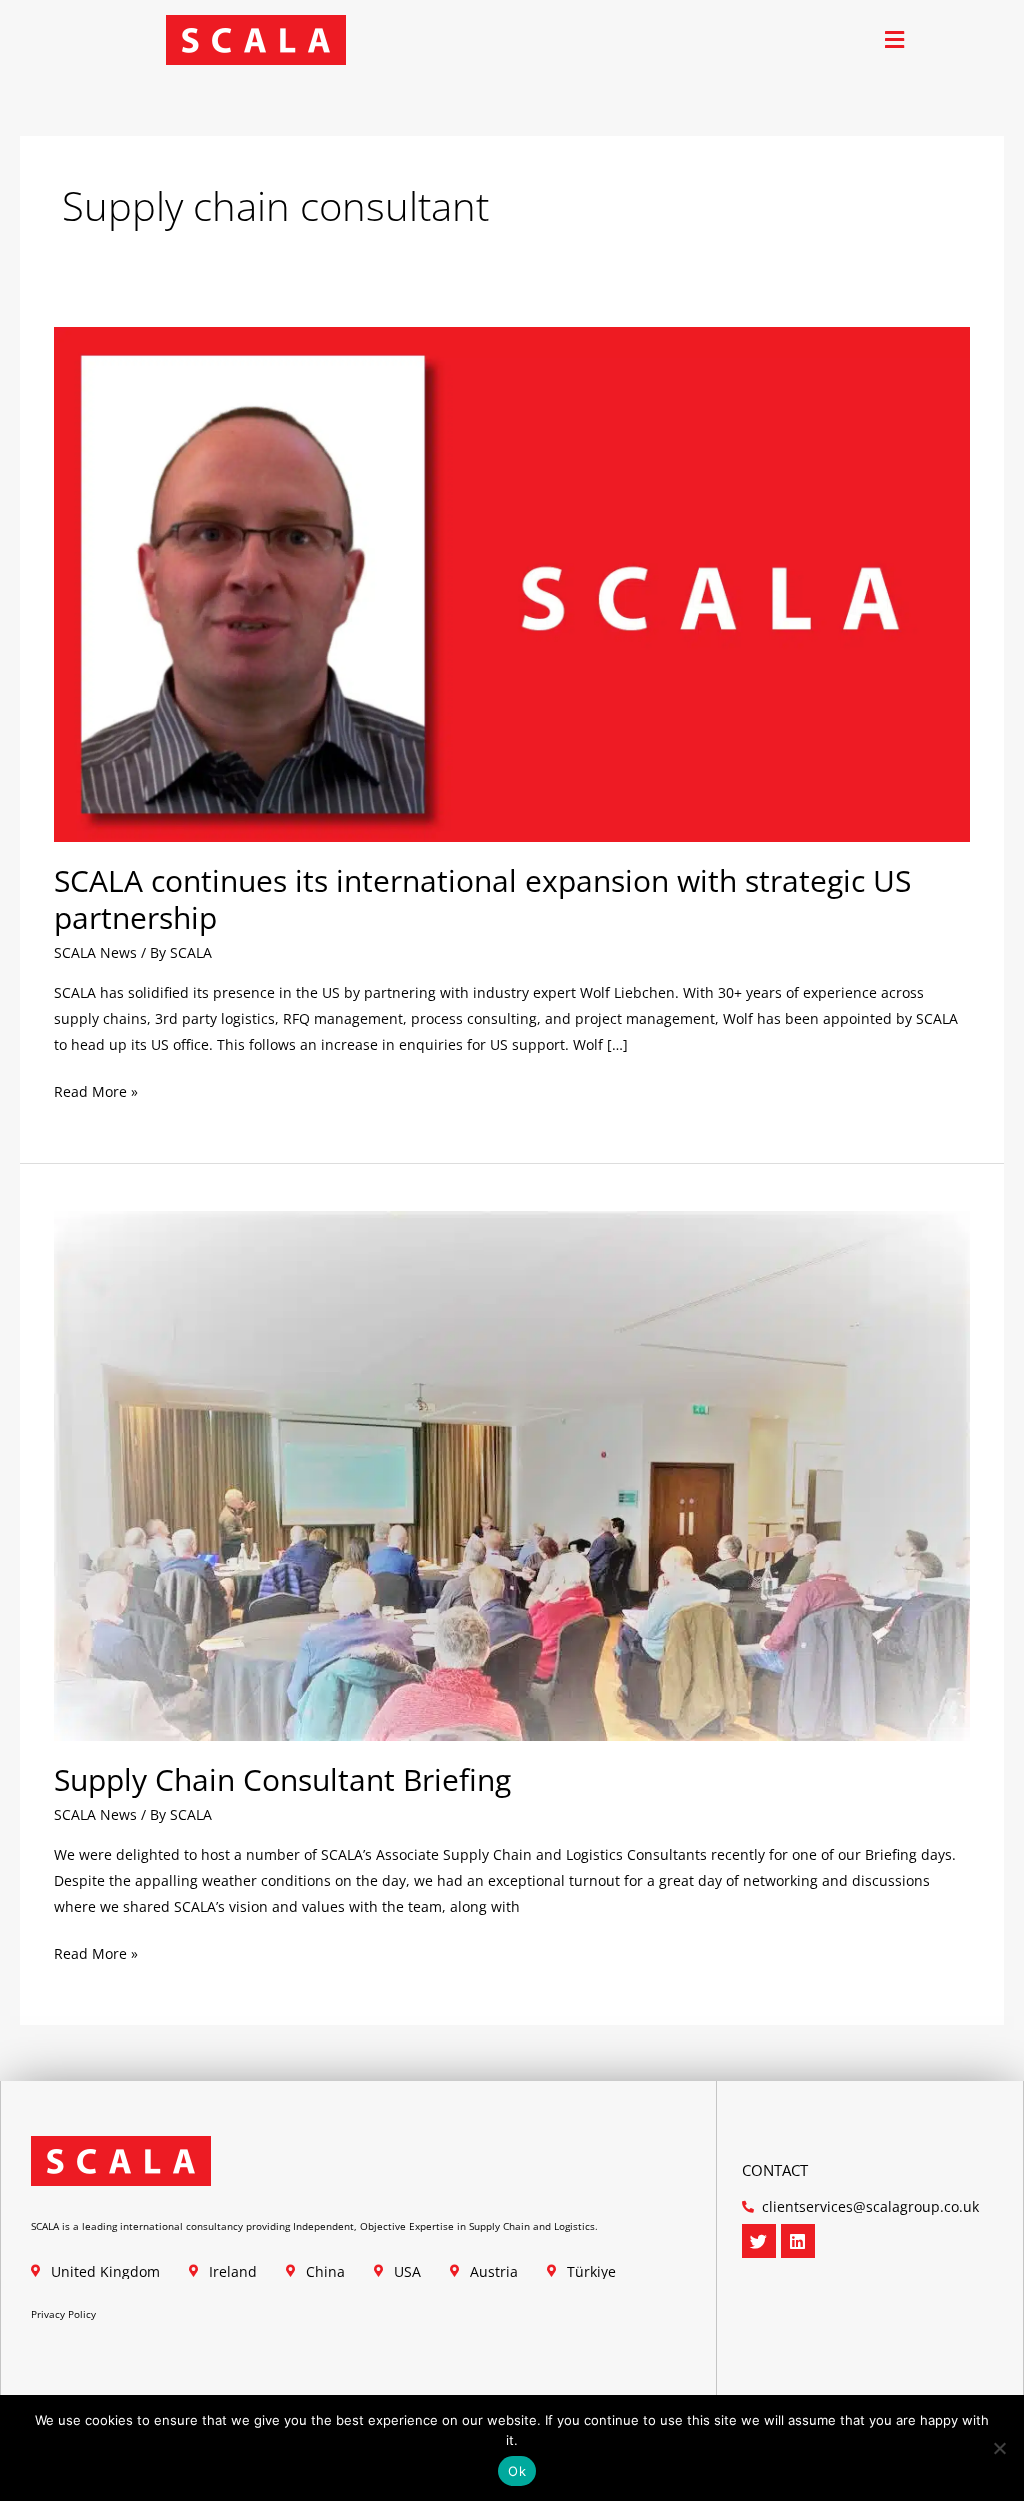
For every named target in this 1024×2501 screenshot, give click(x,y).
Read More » (96, 1090)
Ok (517, 2471)
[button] (894, 40)
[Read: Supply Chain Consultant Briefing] (512, 1474)
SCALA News (95, 952)
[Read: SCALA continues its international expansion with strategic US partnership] (512, 582)
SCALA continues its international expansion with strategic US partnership (482, 899)
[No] (999, 2448)
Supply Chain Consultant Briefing (282, 1779)
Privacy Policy (63, 2314)
